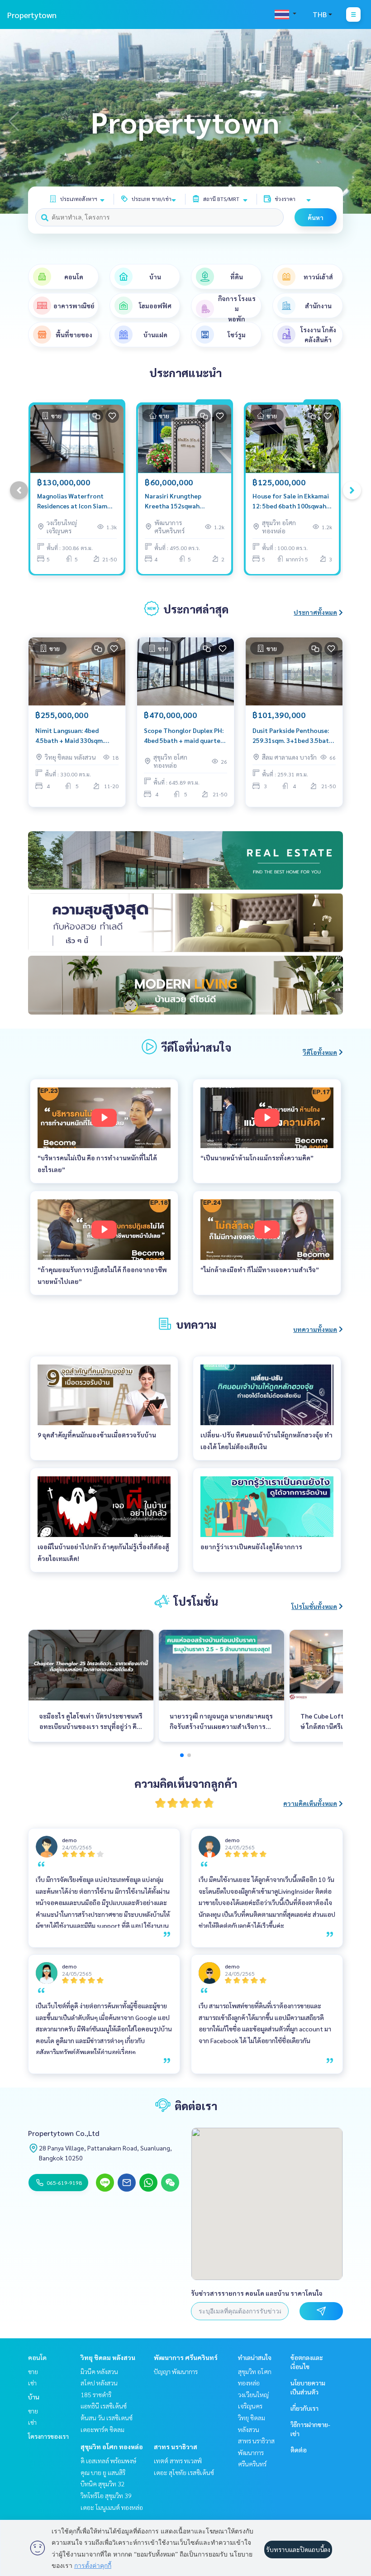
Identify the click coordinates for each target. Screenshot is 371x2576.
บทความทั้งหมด (315, 1329)
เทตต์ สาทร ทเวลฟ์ (178, 2461)
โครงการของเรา (48, 2436)
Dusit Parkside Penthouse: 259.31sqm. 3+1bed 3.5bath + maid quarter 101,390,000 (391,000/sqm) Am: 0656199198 (293, 736)
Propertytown (32, 15)
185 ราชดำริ (96, 2394)
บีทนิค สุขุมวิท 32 (103, 2484)
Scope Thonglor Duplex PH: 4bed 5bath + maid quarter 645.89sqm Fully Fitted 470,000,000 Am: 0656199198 (184, 736)
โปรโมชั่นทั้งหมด (314, 1606)
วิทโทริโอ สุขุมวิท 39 (106, 2495)
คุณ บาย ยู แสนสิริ (103, 2472)
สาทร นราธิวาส (176, 2447)
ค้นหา (316, 217)
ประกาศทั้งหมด (315, 612)
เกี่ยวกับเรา (304, 2408)
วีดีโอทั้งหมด (320, 1052)
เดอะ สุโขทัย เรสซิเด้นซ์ (184, 2472)
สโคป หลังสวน (99, 2383)
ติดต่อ (299, 2450)
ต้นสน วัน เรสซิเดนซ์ (107, 2418)
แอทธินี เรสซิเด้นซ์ (104, 2406)
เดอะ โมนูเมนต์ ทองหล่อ (112, 2507)
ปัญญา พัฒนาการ (176, 2371)
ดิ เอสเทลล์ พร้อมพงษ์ (108, 2461)
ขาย (33, 2371)
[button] (357, 121)
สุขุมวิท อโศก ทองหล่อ (112, 2447)
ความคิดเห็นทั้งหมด (310, 1803)
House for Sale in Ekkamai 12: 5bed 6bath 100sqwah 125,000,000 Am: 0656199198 (291, 501)
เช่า (32, 2383)
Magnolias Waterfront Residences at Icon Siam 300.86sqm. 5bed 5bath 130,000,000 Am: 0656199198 (72, 501)
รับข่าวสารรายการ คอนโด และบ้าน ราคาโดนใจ (257, 2293)
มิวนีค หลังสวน (99, 2371)
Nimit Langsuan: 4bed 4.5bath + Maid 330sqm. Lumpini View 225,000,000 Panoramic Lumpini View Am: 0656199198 (74, 736)
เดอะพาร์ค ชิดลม (102, 2429)
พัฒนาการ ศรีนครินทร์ (186, 2357)
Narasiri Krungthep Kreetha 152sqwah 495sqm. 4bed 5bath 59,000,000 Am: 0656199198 (174, 501)
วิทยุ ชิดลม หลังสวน (108, 2357)
